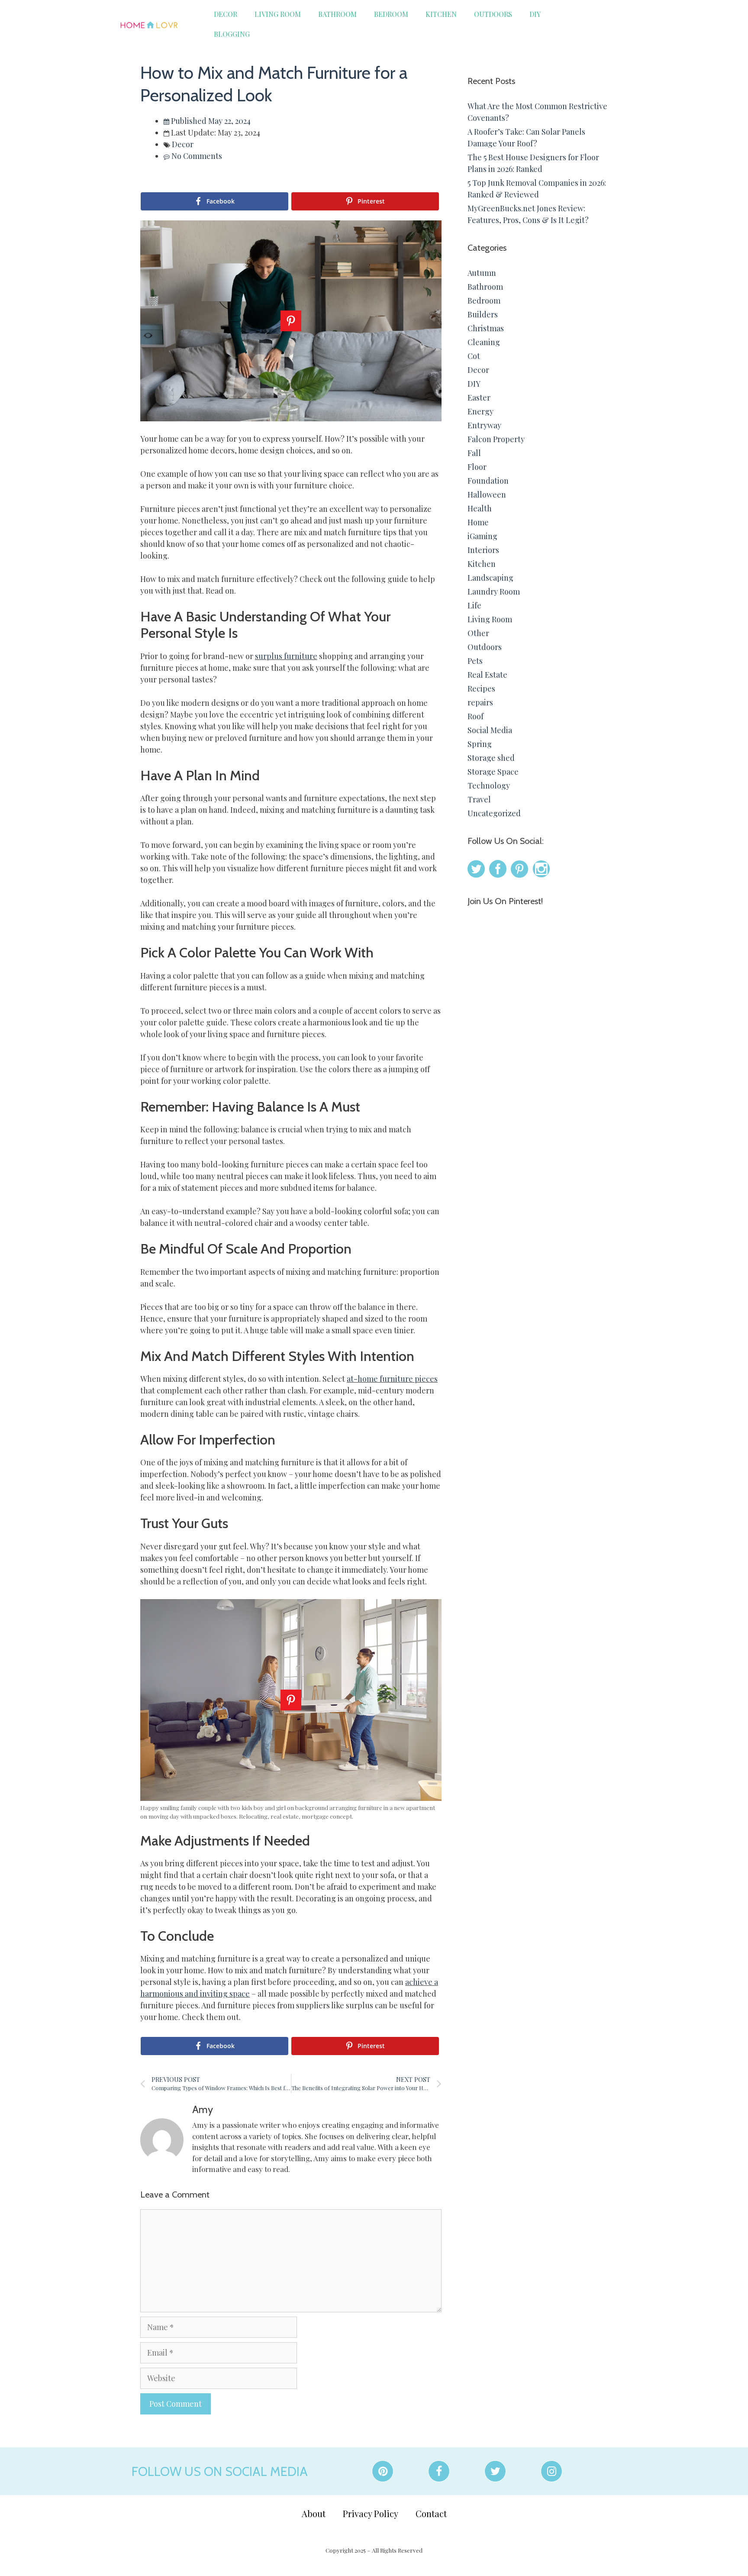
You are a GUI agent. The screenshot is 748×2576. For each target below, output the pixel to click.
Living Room (278, 14)
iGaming (482, 536)
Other (478, 633)
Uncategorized (494, 813)
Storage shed (491, 758)
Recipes (481, 688)
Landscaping (490, 578)
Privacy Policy (371, 2513)
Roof (476, 716)
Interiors (483, 550)
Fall (474, 453)
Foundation (488, 481)
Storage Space (493, 772)
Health (480, 508)
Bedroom (391, 14)
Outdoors (493, 14)
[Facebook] (439, 2471)
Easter (479, 398)
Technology (489, 785)
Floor (477, 467)
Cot (474, 356)
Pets (475, 661)
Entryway (484, 425)
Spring (480, 744)
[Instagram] (551, 2471)
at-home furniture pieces (392, 1379)
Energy (480, 411)
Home (478, 522)
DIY (535, 14)
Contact (431, 2513)
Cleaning (484, 342)
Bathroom (337, 14)
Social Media (490, 730)
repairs (480, 702)
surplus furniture (286, 656)
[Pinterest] (383, 2471)
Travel (479, 799)
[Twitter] (495, 2471)
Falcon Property (496, 439)
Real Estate (487, 675)
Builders (483, 314)
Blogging (232, 34)
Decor (226, 14)
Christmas (486, 328)
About (314, 2513)
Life (474, 605)
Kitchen (441, 14)
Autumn (482, 273)
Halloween (487, 495)
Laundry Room (494, 591)
